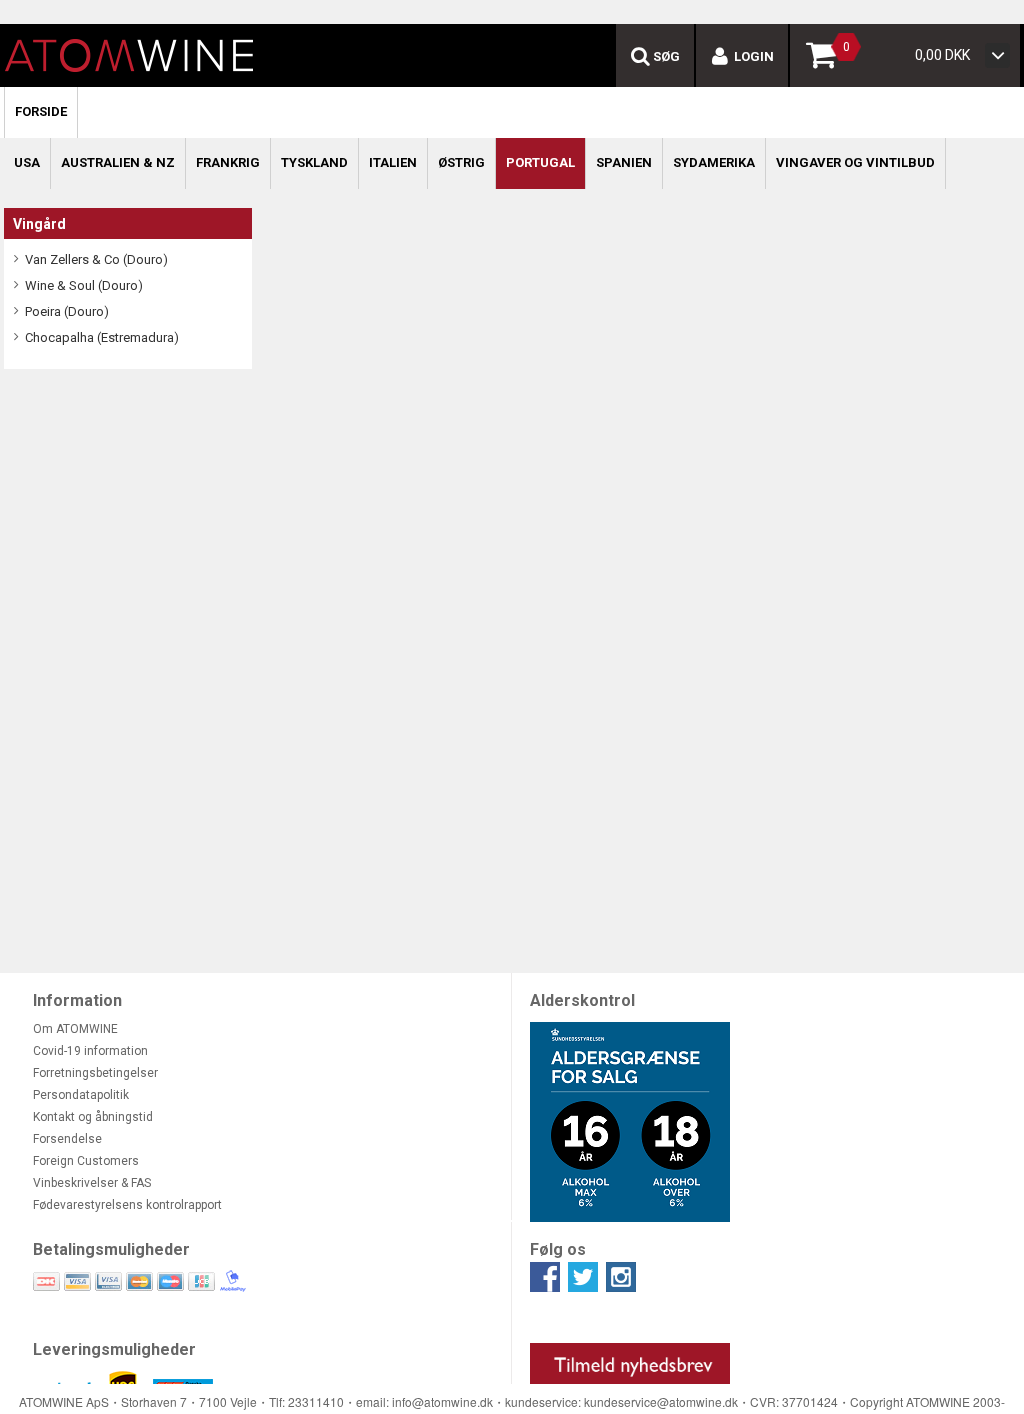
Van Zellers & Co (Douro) (96, 259)
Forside (41, 111)
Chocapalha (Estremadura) (102, 337)
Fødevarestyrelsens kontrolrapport (127, 1205)
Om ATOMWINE (75, 1029)
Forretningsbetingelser (95, 1073)
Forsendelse (67, 1139)
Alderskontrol (582, 1000)
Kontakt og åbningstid (93, 1117)
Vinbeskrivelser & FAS (92, 1183)
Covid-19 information (90, 1051)
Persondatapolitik (81, 1095)
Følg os (558, 1249)
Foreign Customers (86, 1161)
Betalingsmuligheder (111, 1249)
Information (77, 1000)
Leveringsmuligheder (114, 1349)
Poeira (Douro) (67, 311)
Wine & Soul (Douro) (84, 285)
